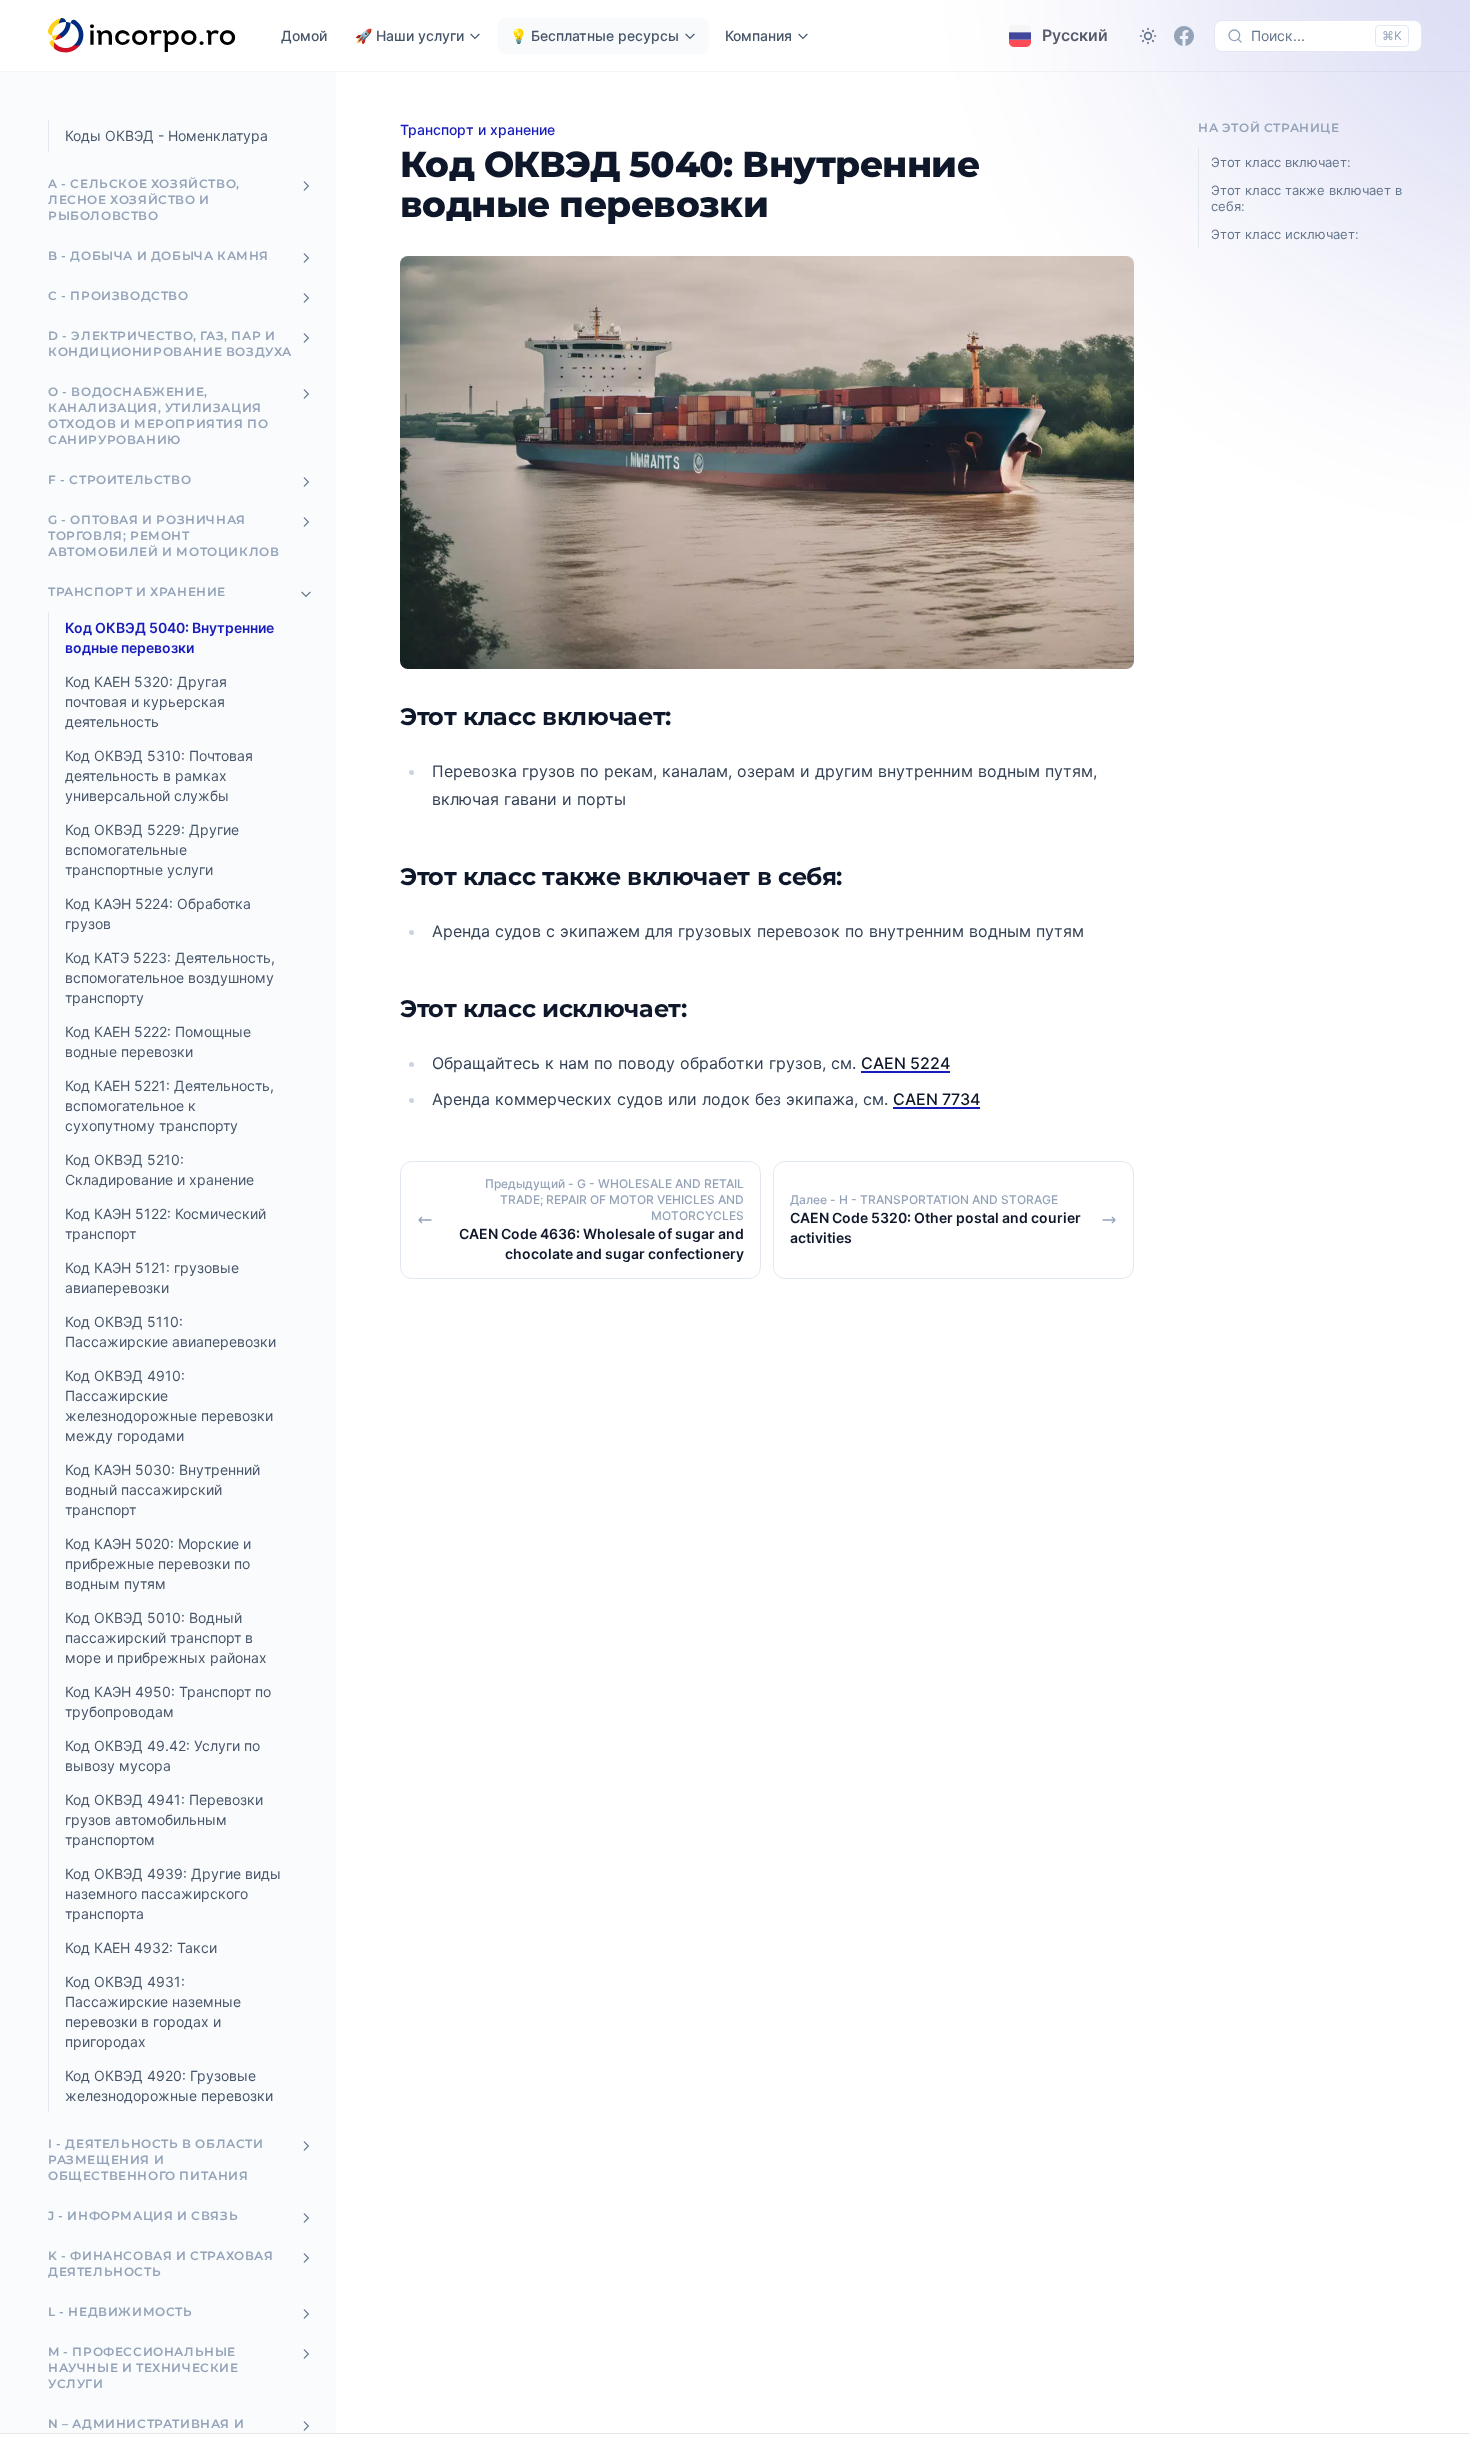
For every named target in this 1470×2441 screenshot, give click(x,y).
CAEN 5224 (905, 1063)
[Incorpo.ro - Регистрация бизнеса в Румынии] (142, 36)
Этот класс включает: (1281, 162)
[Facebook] (1184, 36)
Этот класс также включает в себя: (1306, 198)
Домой (304, 35)
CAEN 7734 (936, 1099)
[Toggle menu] (306, 186)
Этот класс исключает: (1285, 234)
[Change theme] (1148, 36)
